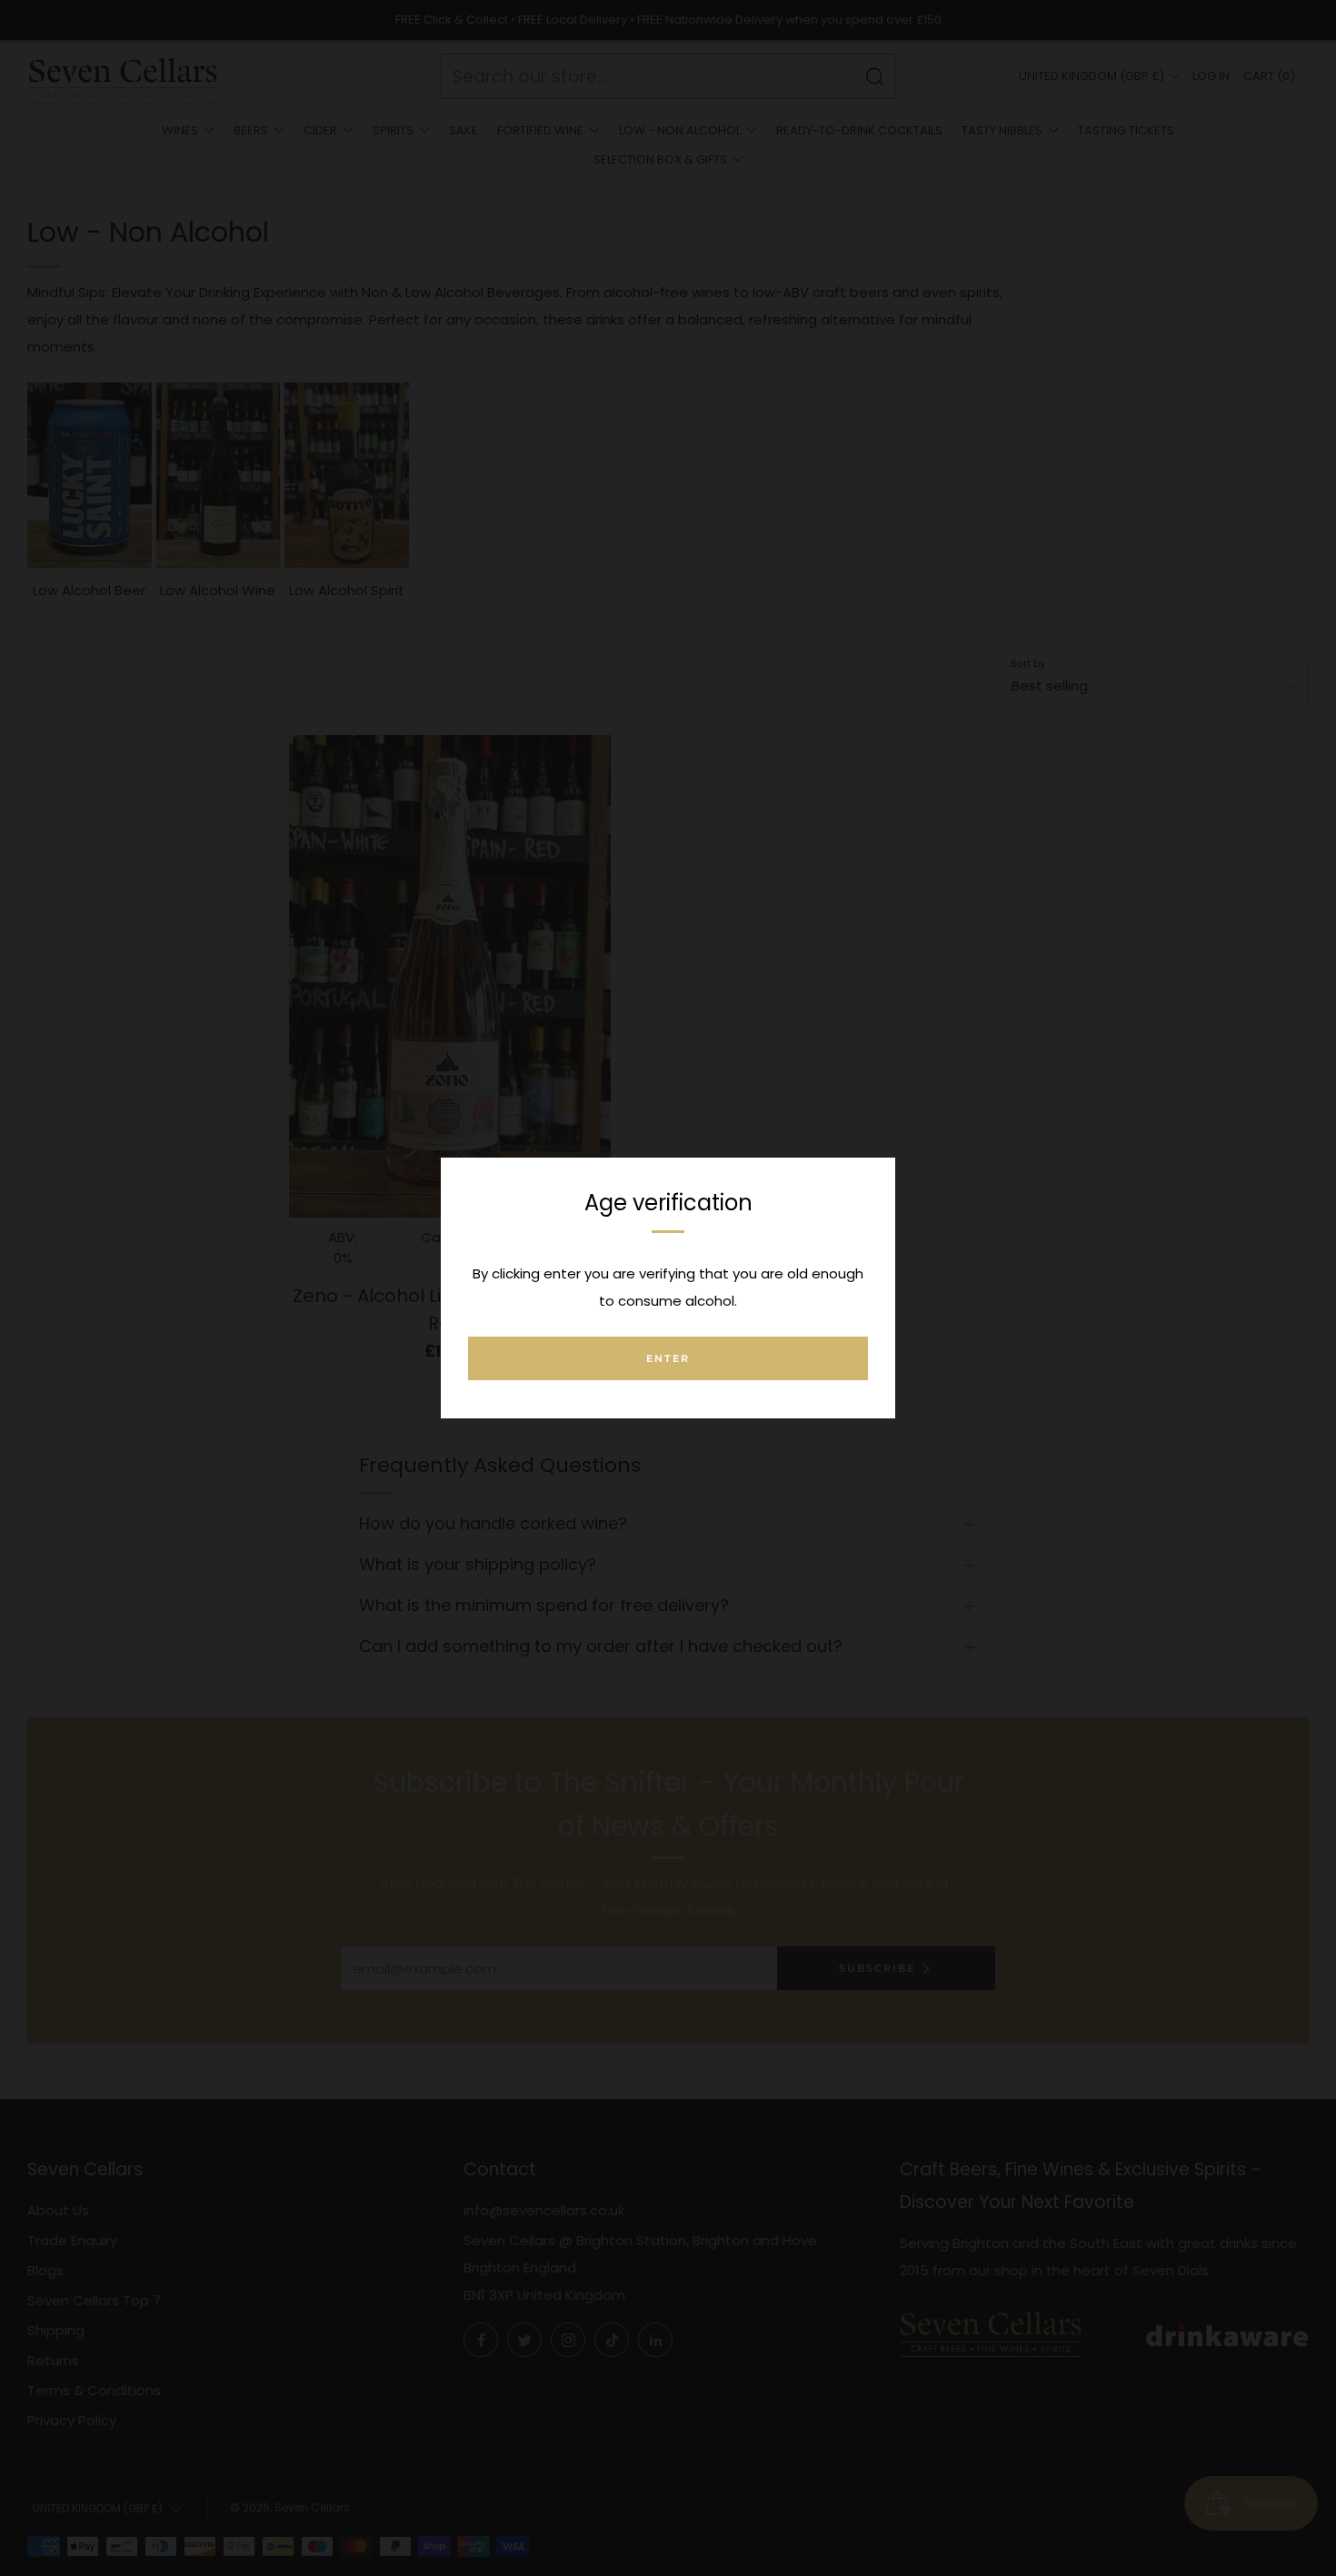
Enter (668, 1358)
